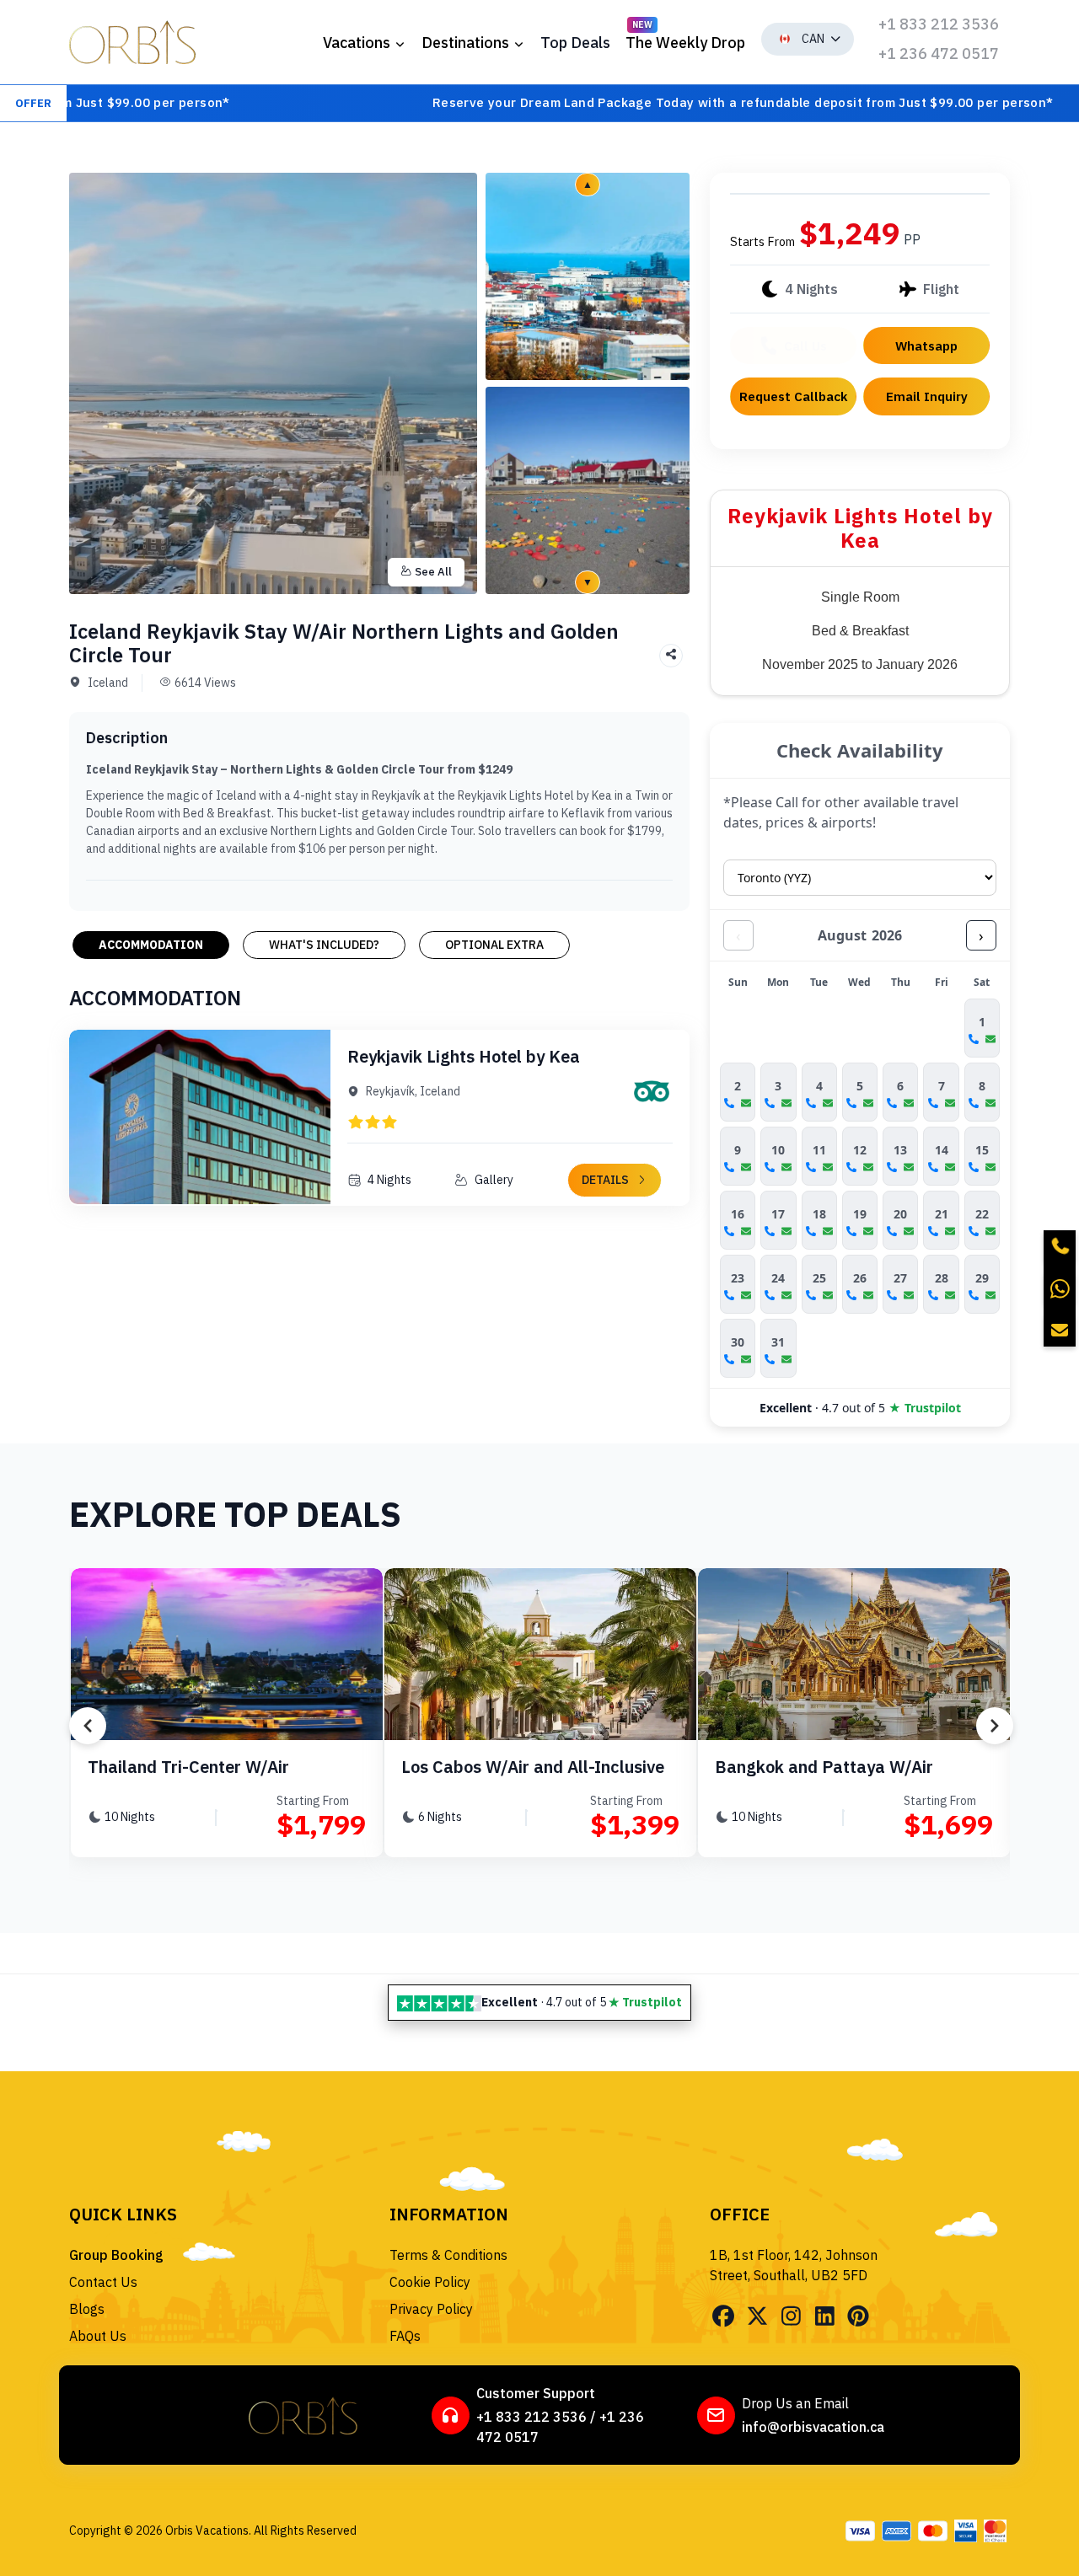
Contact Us (103, 2282)
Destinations (465, 43)
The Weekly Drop (685, 43)
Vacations (357, 43)
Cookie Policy (430, 2282)
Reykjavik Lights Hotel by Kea (464, 1057)
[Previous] (88, 1726)
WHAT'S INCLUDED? (324, 945)
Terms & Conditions (448, 2255)
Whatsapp (926, 345)
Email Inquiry (927, 396)
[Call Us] (1060, 1246)
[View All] (588, 275)
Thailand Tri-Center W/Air (188, 1767)
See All (433, 572)
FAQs (405, 2336)
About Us (98, 2336)
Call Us (805, 345)
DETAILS (605, 1180)
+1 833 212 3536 (939, 24)
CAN (813, 39)
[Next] (995, 1726)
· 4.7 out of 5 (860, 1408)
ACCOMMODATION (151, 945)
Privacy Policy (431, 2309)
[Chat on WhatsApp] (1060, 1288)
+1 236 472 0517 (939, 54)
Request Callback (794, 396)
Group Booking (116, 2255)
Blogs (87, 2309)
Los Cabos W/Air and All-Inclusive (533, 1767)
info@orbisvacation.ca (813, 2427)
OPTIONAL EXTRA (494, 945)
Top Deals (575, 43)
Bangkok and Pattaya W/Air (824, 1767)
